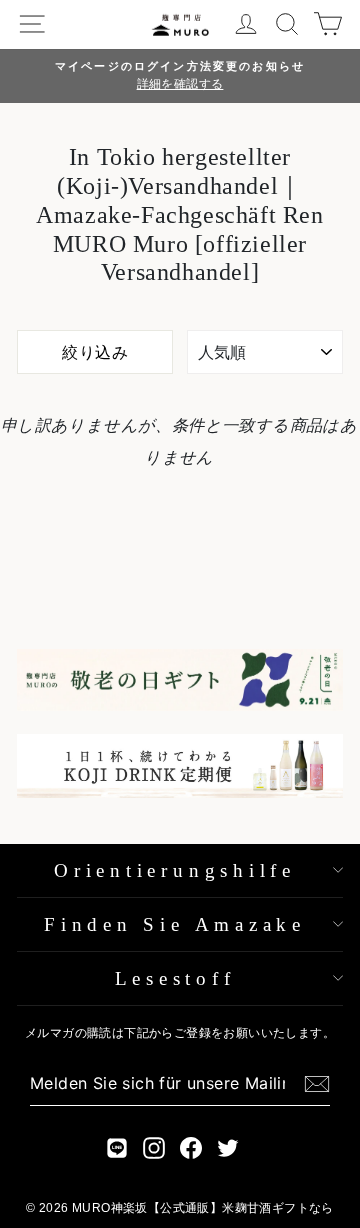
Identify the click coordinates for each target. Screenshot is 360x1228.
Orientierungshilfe (175, 870)
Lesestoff (175, 978)
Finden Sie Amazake (175, 924)
